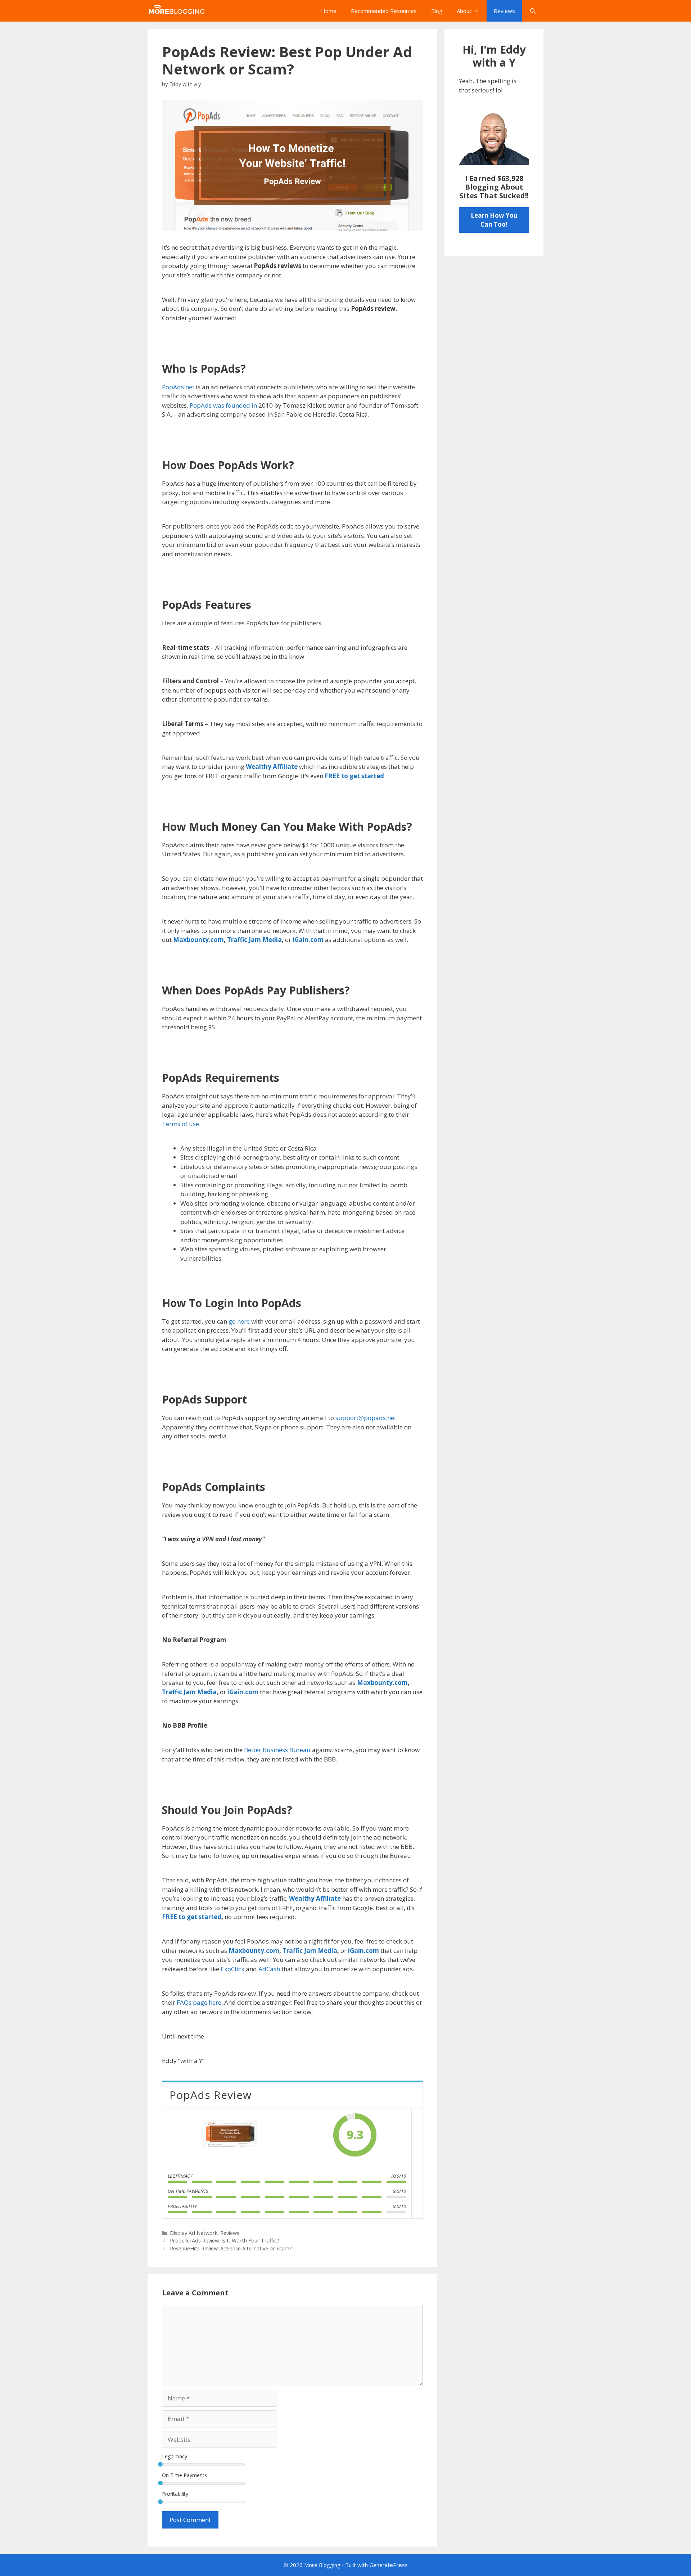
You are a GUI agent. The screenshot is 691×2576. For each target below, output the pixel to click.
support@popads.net (366, 1418)
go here (239, 1321)
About (464, 11)
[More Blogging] (178, 11)
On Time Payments (184, 2475)
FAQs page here (199, 2002)
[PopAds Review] (230, 2135)
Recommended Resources (384, 11)
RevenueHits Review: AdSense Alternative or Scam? (231, 2248)
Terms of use (180, 1124)
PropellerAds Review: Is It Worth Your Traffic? (225, 2241)
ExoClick (233, 1969)
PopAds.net (178, 387)
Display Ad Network (194, 2233)
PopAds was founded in (223, 405)
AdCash (269, 1969)
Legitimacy (175, 2456)
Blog (437, 11)
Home (329, 11)
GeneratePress (389, 2565)
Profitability (175, 2494)
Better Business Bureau (277, 1750)
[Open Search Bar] (533, 11)
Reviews (504, 11)
